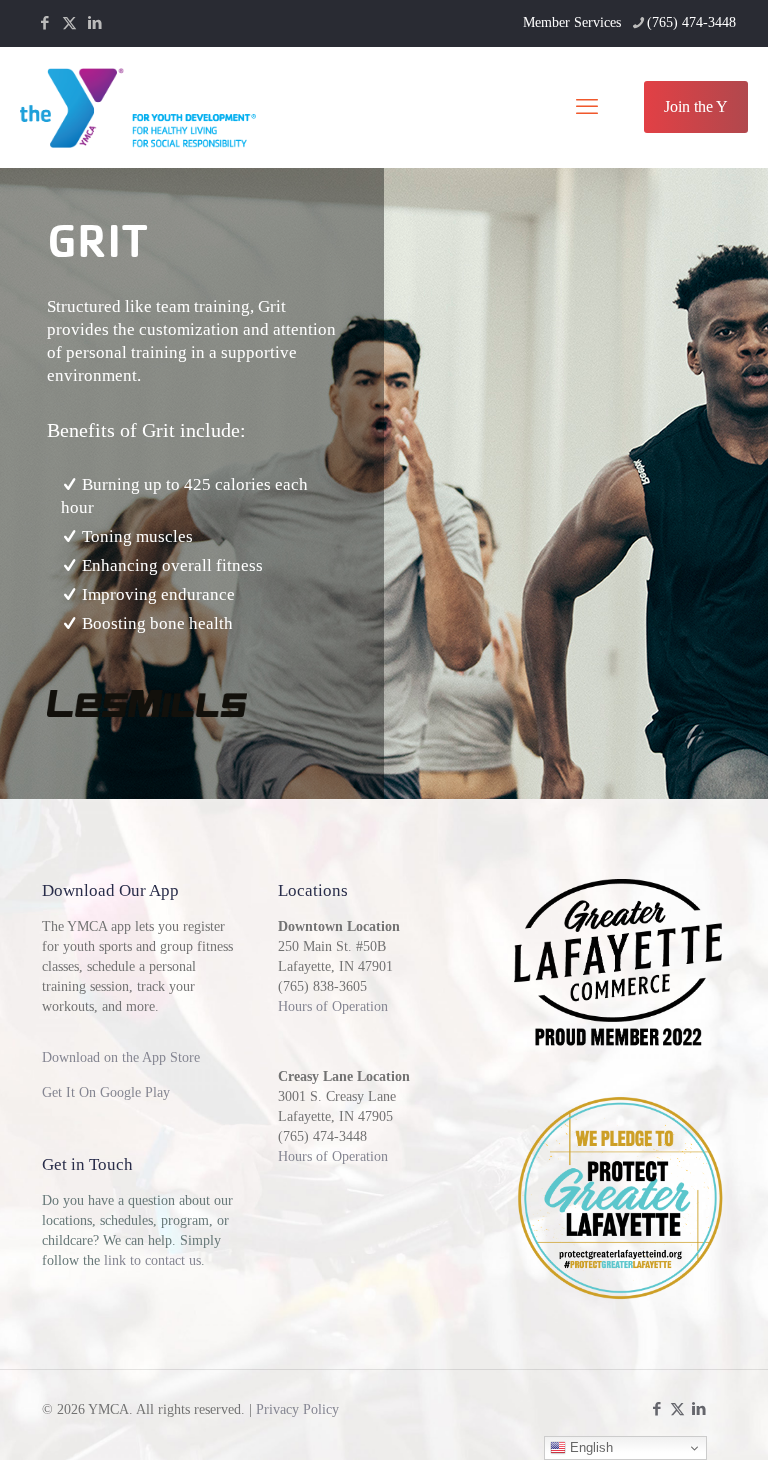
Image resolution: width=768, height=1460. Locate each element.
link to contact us (152, 1260)
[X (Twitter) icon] (69, 23)
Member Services (572, 22)
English (589, 1447)
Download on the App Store (121, 1057)
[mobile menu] (587, 107)
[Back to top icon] (672, 1419)
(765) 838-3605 (322, 986)
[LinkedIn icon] (94, 23)
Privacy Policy (297, 1409)
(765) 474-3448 (691, 22)
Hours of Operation (333, 1006)
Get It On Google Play (106, 1092)
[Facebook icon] (44, 23)
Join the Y (696, 106)
